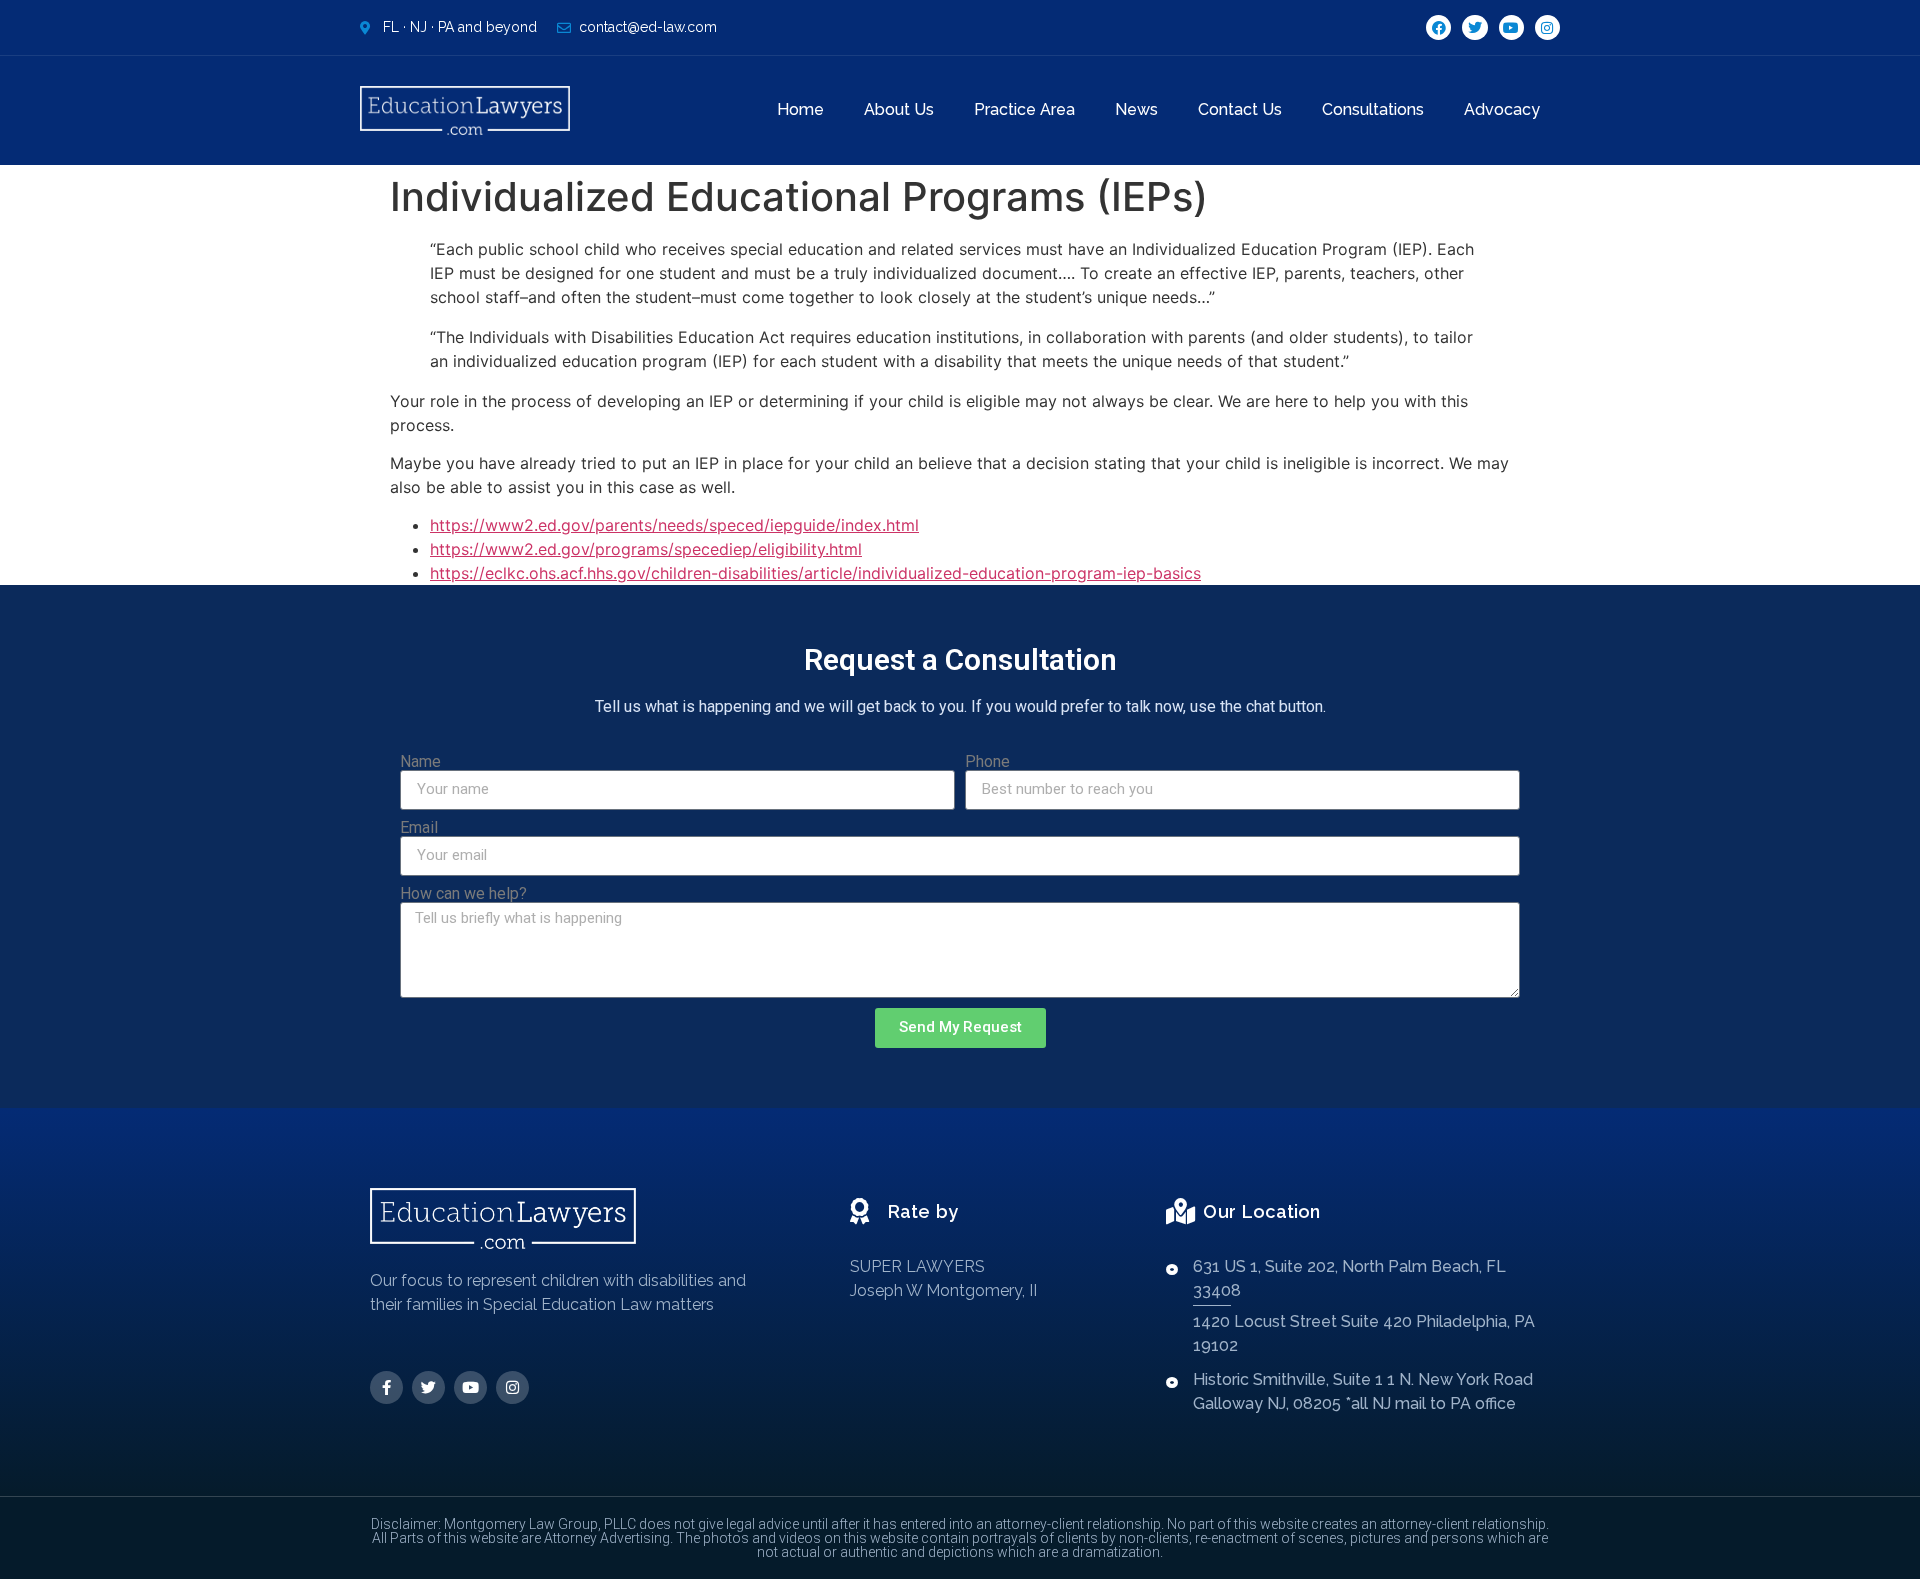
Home (800, 109)
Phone (987, 762)
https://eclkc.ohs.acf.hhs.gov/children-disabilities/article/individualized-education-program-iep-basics (815, 573)
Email (419, 828)
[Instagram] (1547, 27)
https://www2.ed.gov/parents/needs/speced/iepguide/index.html (674, 525)
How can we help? (463, 894)
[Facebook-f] (386, 1387)
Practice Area (1024, 109)
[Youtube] (1511, 27)
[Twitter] (1474, 27)
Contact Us (1240, 109)
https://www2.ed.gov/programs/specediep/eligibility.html (646, 549)
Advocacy (1502, 109)
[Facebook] (1438, 27)
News (1136, 109)
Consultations (1373, 109)
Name (420, 762)
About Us (899, 109)
